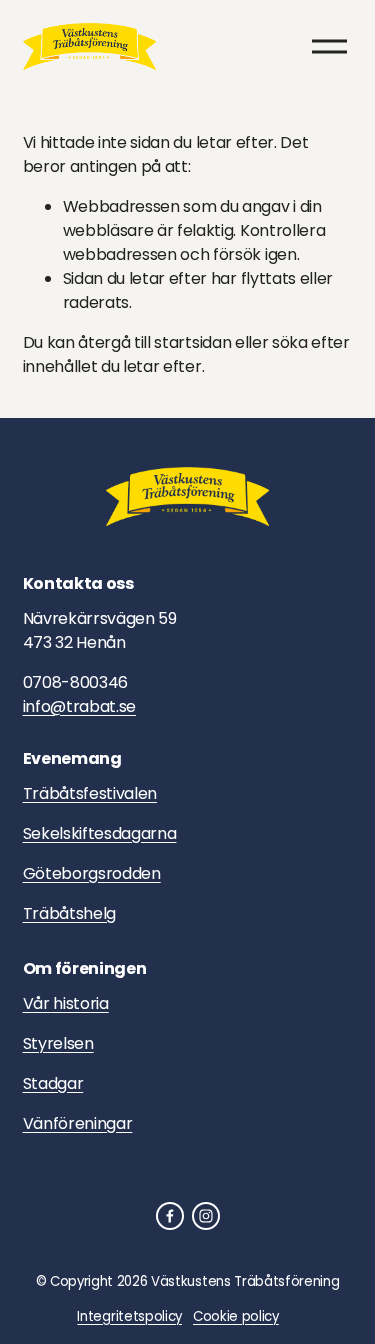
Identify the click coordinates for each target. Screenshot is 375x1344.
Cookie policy (236, 1316)
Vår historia (66, 1003)
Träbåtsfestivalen (90, 793)
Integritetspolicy (129, 1316)
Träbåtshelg (69, 913)
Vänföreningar (78, 1123)
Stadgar (53, 1083)
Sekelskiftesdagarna (100, 833)
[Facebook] (170, 1216)
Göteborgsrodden (92, 873)
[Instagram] (206, 1216)
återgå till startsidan (154, 342)
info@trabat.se (80, 706)
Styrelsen (58, 1043)
